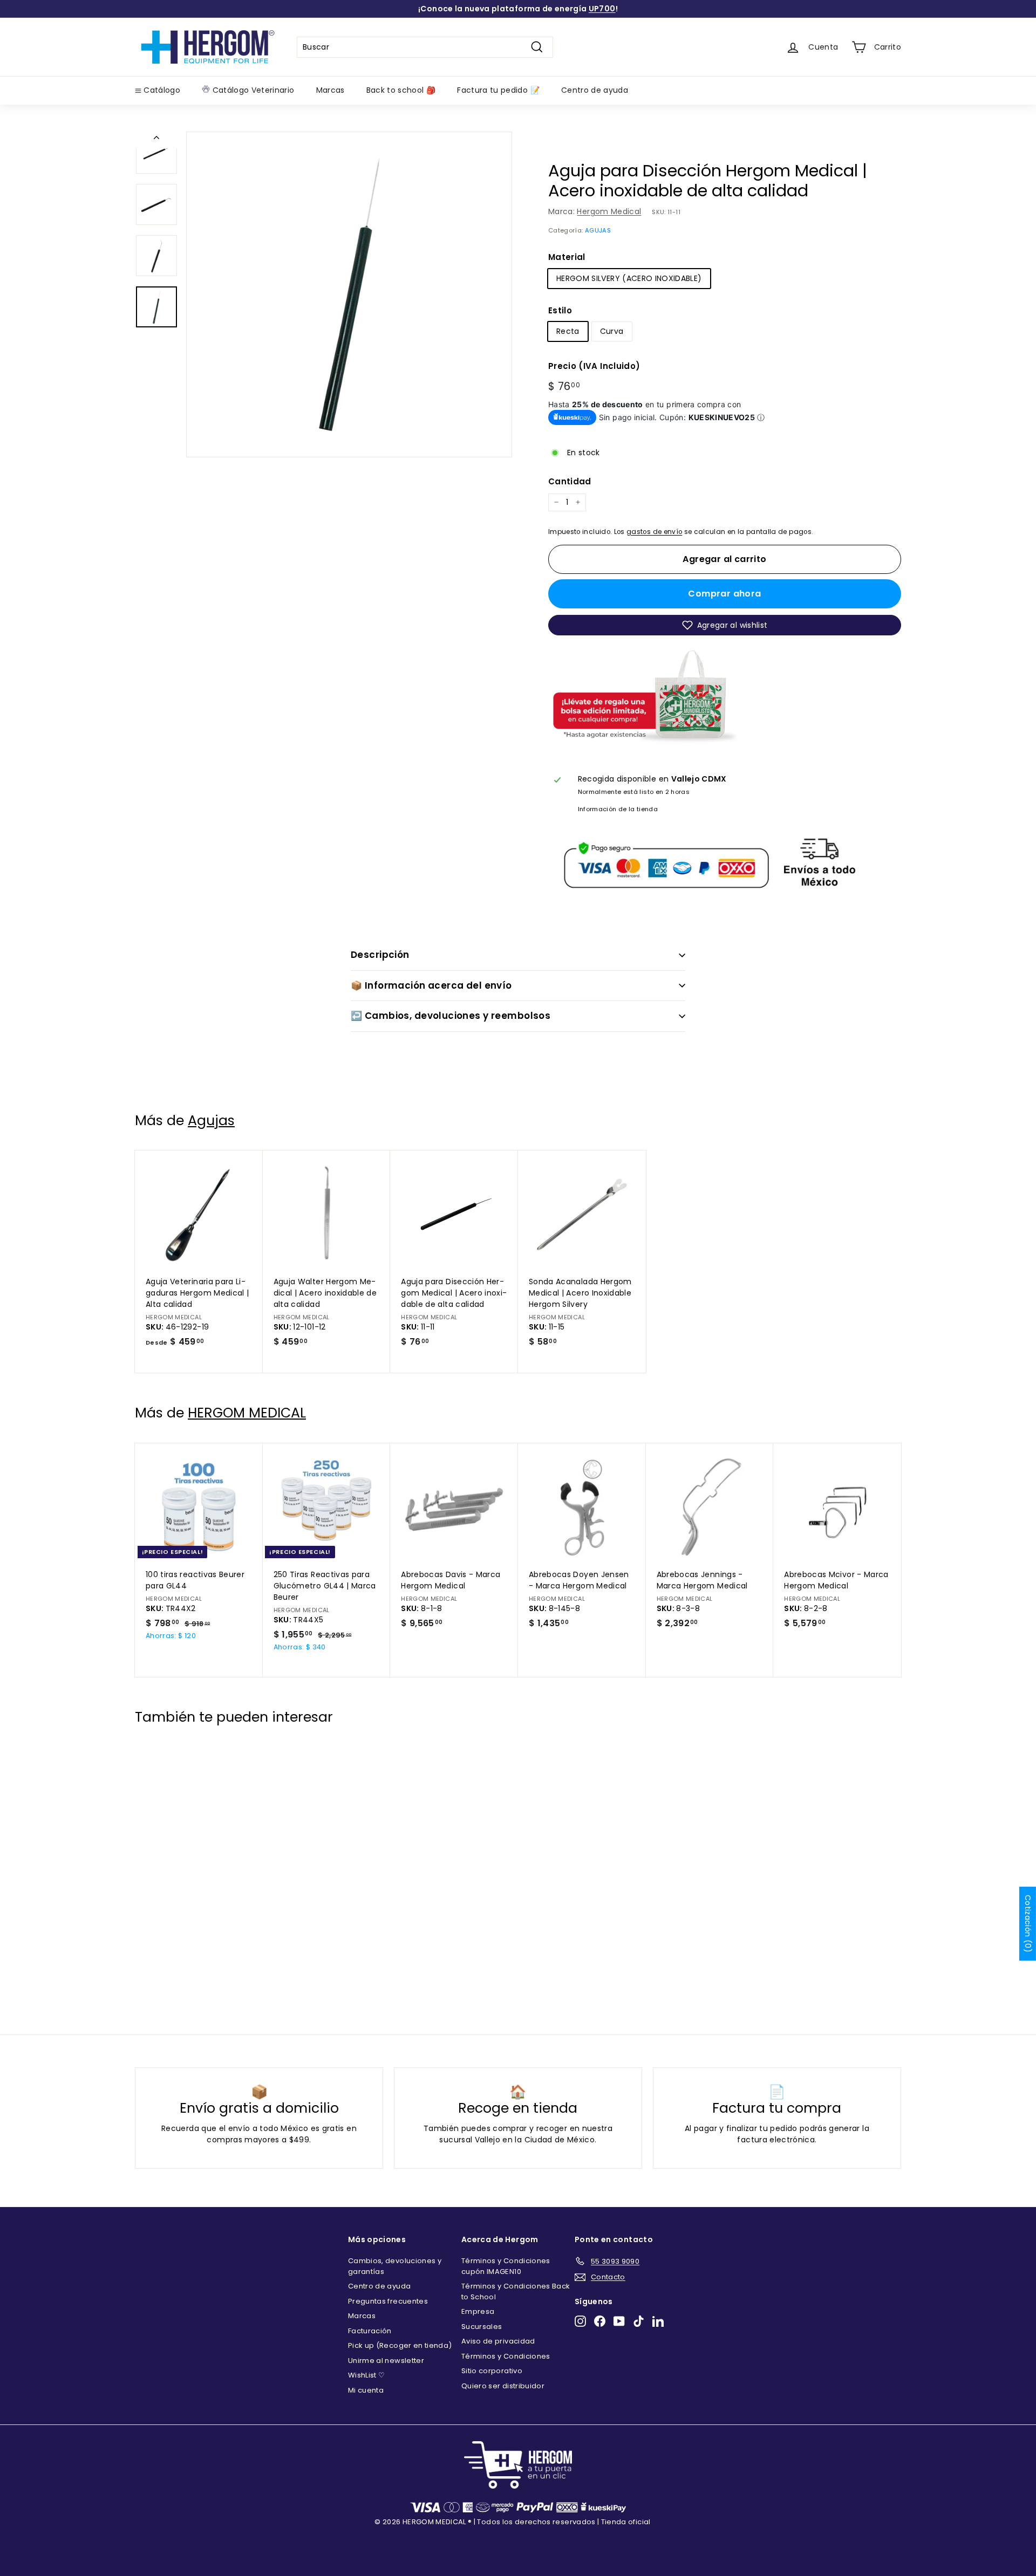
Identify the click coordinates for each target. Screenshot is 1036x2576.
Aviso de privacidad (498, 2341)
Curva (612, 331)
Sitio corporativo (492, 2371)
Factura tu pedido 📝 (498, 90)
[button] (725, 625)
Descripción (380, 955)
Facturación (370, 2331)
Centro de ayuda (595, 90)
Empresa (478, 2311)
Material (567, 257)
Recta (568, 331)
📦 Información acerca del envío (431, 985)
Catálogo (161, 90)
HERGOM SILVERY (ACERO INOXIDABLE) (629, 278)
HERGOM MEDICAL (247, 1413)
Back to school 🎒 (401, 90)
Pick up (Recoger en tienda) (400, 2345)
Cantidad (570, 481)
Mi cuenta (366, 2390)
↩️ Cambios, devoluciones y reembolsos (451, 1016)
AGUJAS (598, 230)
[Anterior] (156, 140)
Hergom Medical (609, 211)
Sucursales (482, 2327)
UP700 (602, 9)
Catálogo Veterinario (252, 90)
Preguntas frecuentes (388, 2301)
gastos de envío (654, 532)
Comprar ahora (724, 594)
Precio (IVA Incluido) (594, 366)
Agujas (211, 1121)
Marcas (330, 90)
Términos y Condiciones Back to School (516, 2291)
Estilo (560, 310)
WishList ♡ (367, 2375)
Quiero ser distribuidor (503, 2386)
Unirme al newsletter (386, 2361)
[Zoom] (349, 294)
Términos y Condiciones (506, 2356)
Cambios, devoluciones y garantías (395, 2266)
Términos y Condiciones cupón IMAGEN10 (506, 2266)
